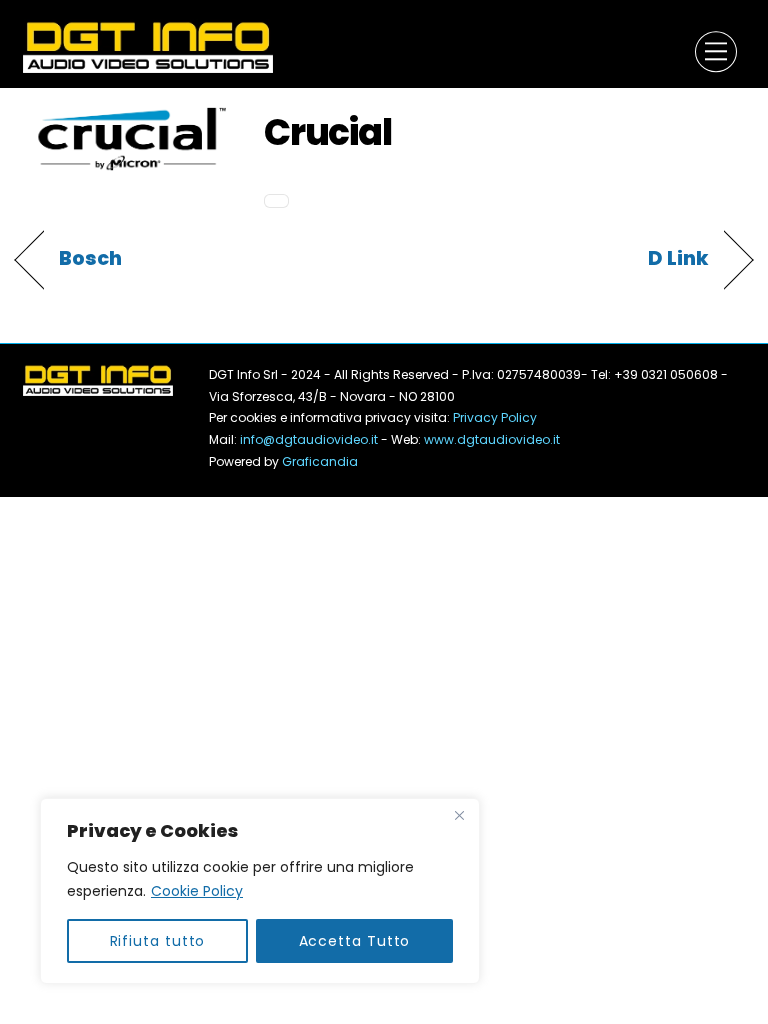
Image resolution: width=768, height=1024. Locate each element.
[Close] (459, 815)
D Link (678, 259)
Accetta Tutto (355, 941)
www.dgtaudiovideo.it (492, 439)
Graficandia (320, 461)
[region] (260, 891)
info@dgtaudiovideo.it (309, 439)
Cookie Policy (197, 891)
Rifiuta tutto (158, 941)
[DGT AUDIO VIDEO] (148, 45)
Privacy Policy (493, 417)
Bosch (90, 259)
